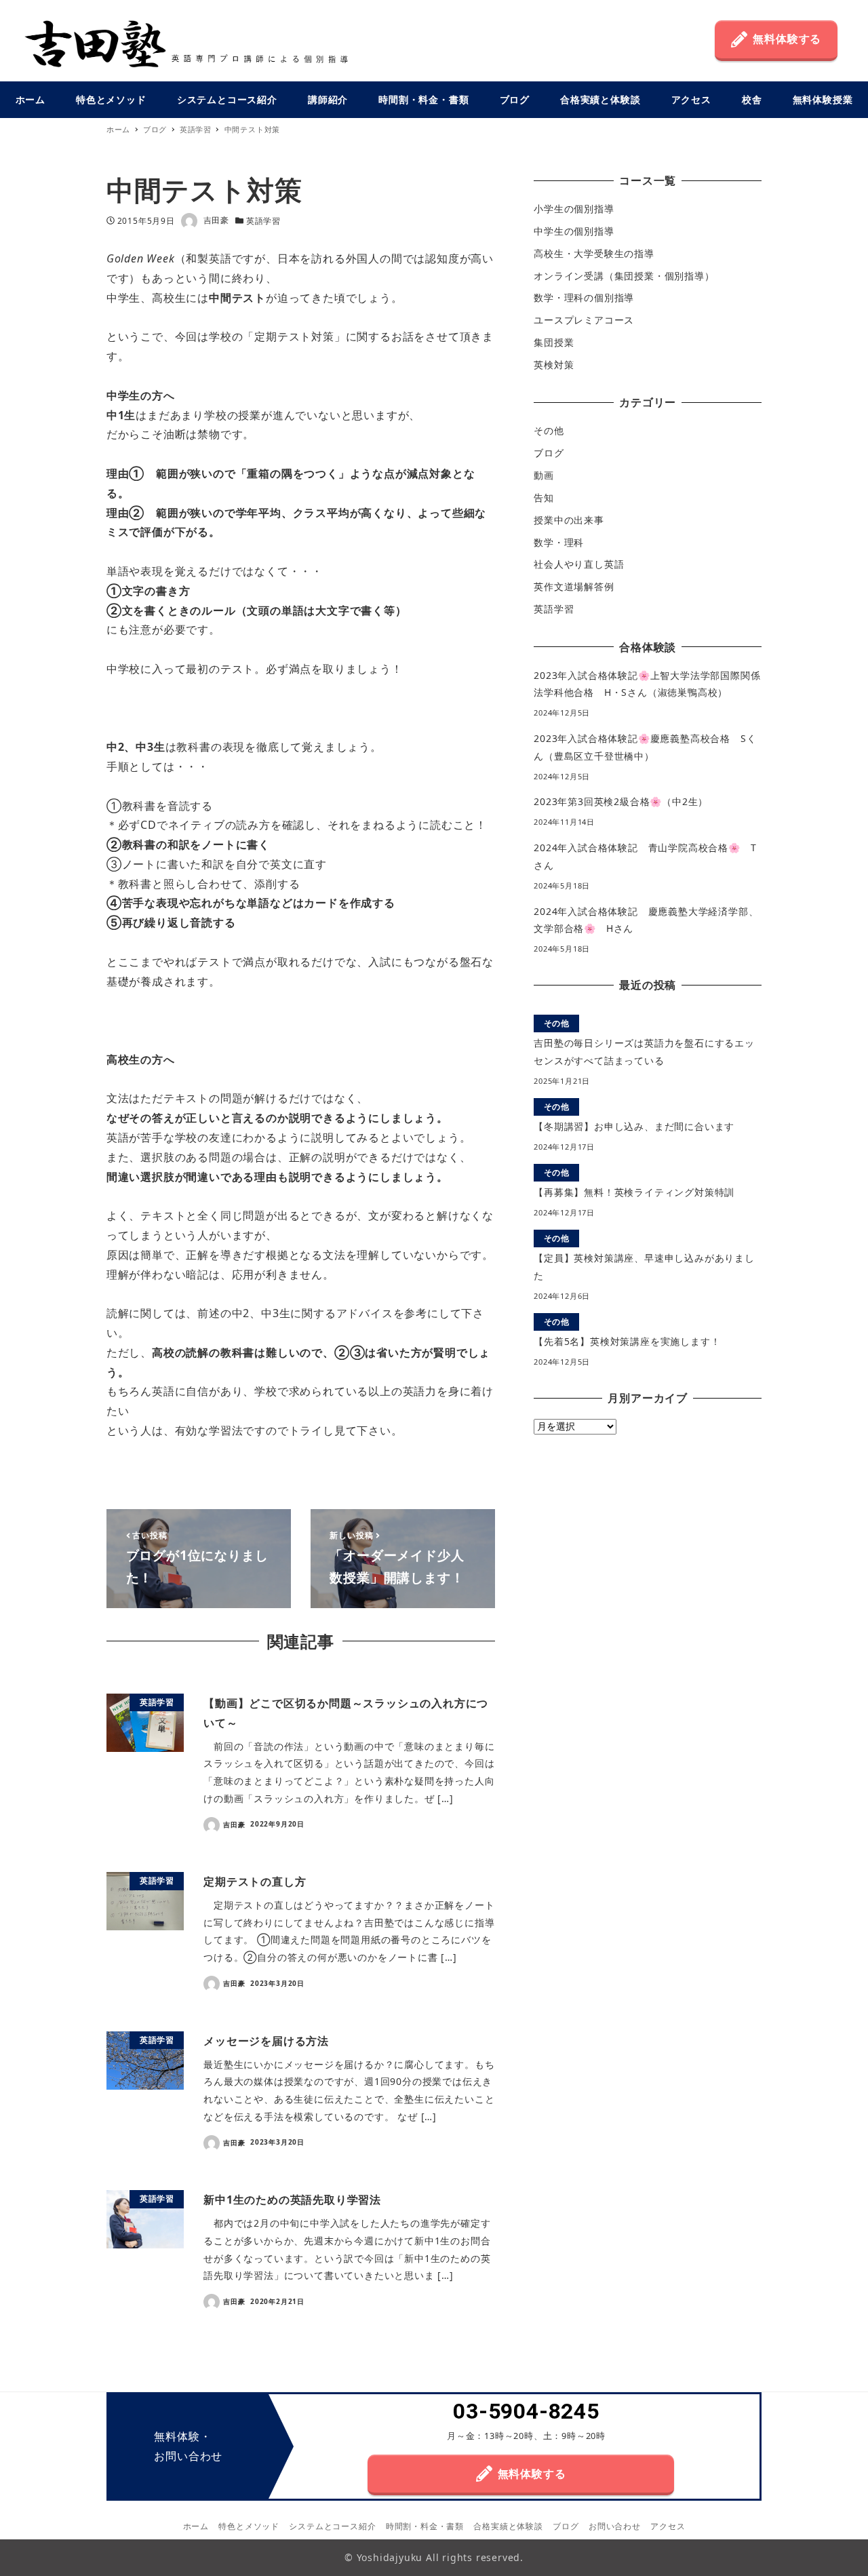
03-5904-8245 (526, 2412)
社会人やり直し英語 (579, 565)
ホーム (196, 2526)
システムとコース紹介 (332, 2526)
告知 (544, 497)
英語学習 (263, 221)
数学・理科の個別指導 (584, 298)
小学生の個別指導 (574, 209)
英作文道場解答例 (574, 586)
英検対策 (554, 365)
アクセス (668, 2526)
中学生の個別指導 (574, 231)
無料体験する (787, 39)
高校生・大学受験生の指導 (594, 253)
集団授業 (554, 342)
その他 (549, 431)
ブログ (549, 453)
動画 (544, 475)
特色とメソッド (249, 2526)
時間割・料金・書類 (425, 2526)
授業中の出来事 (569, 520)
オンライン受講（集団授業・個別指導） (624, 276)
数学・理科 (559, 542)
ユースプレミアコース (584, 320)
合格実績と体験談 (508, 2526)
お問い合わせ (615, 2526)
